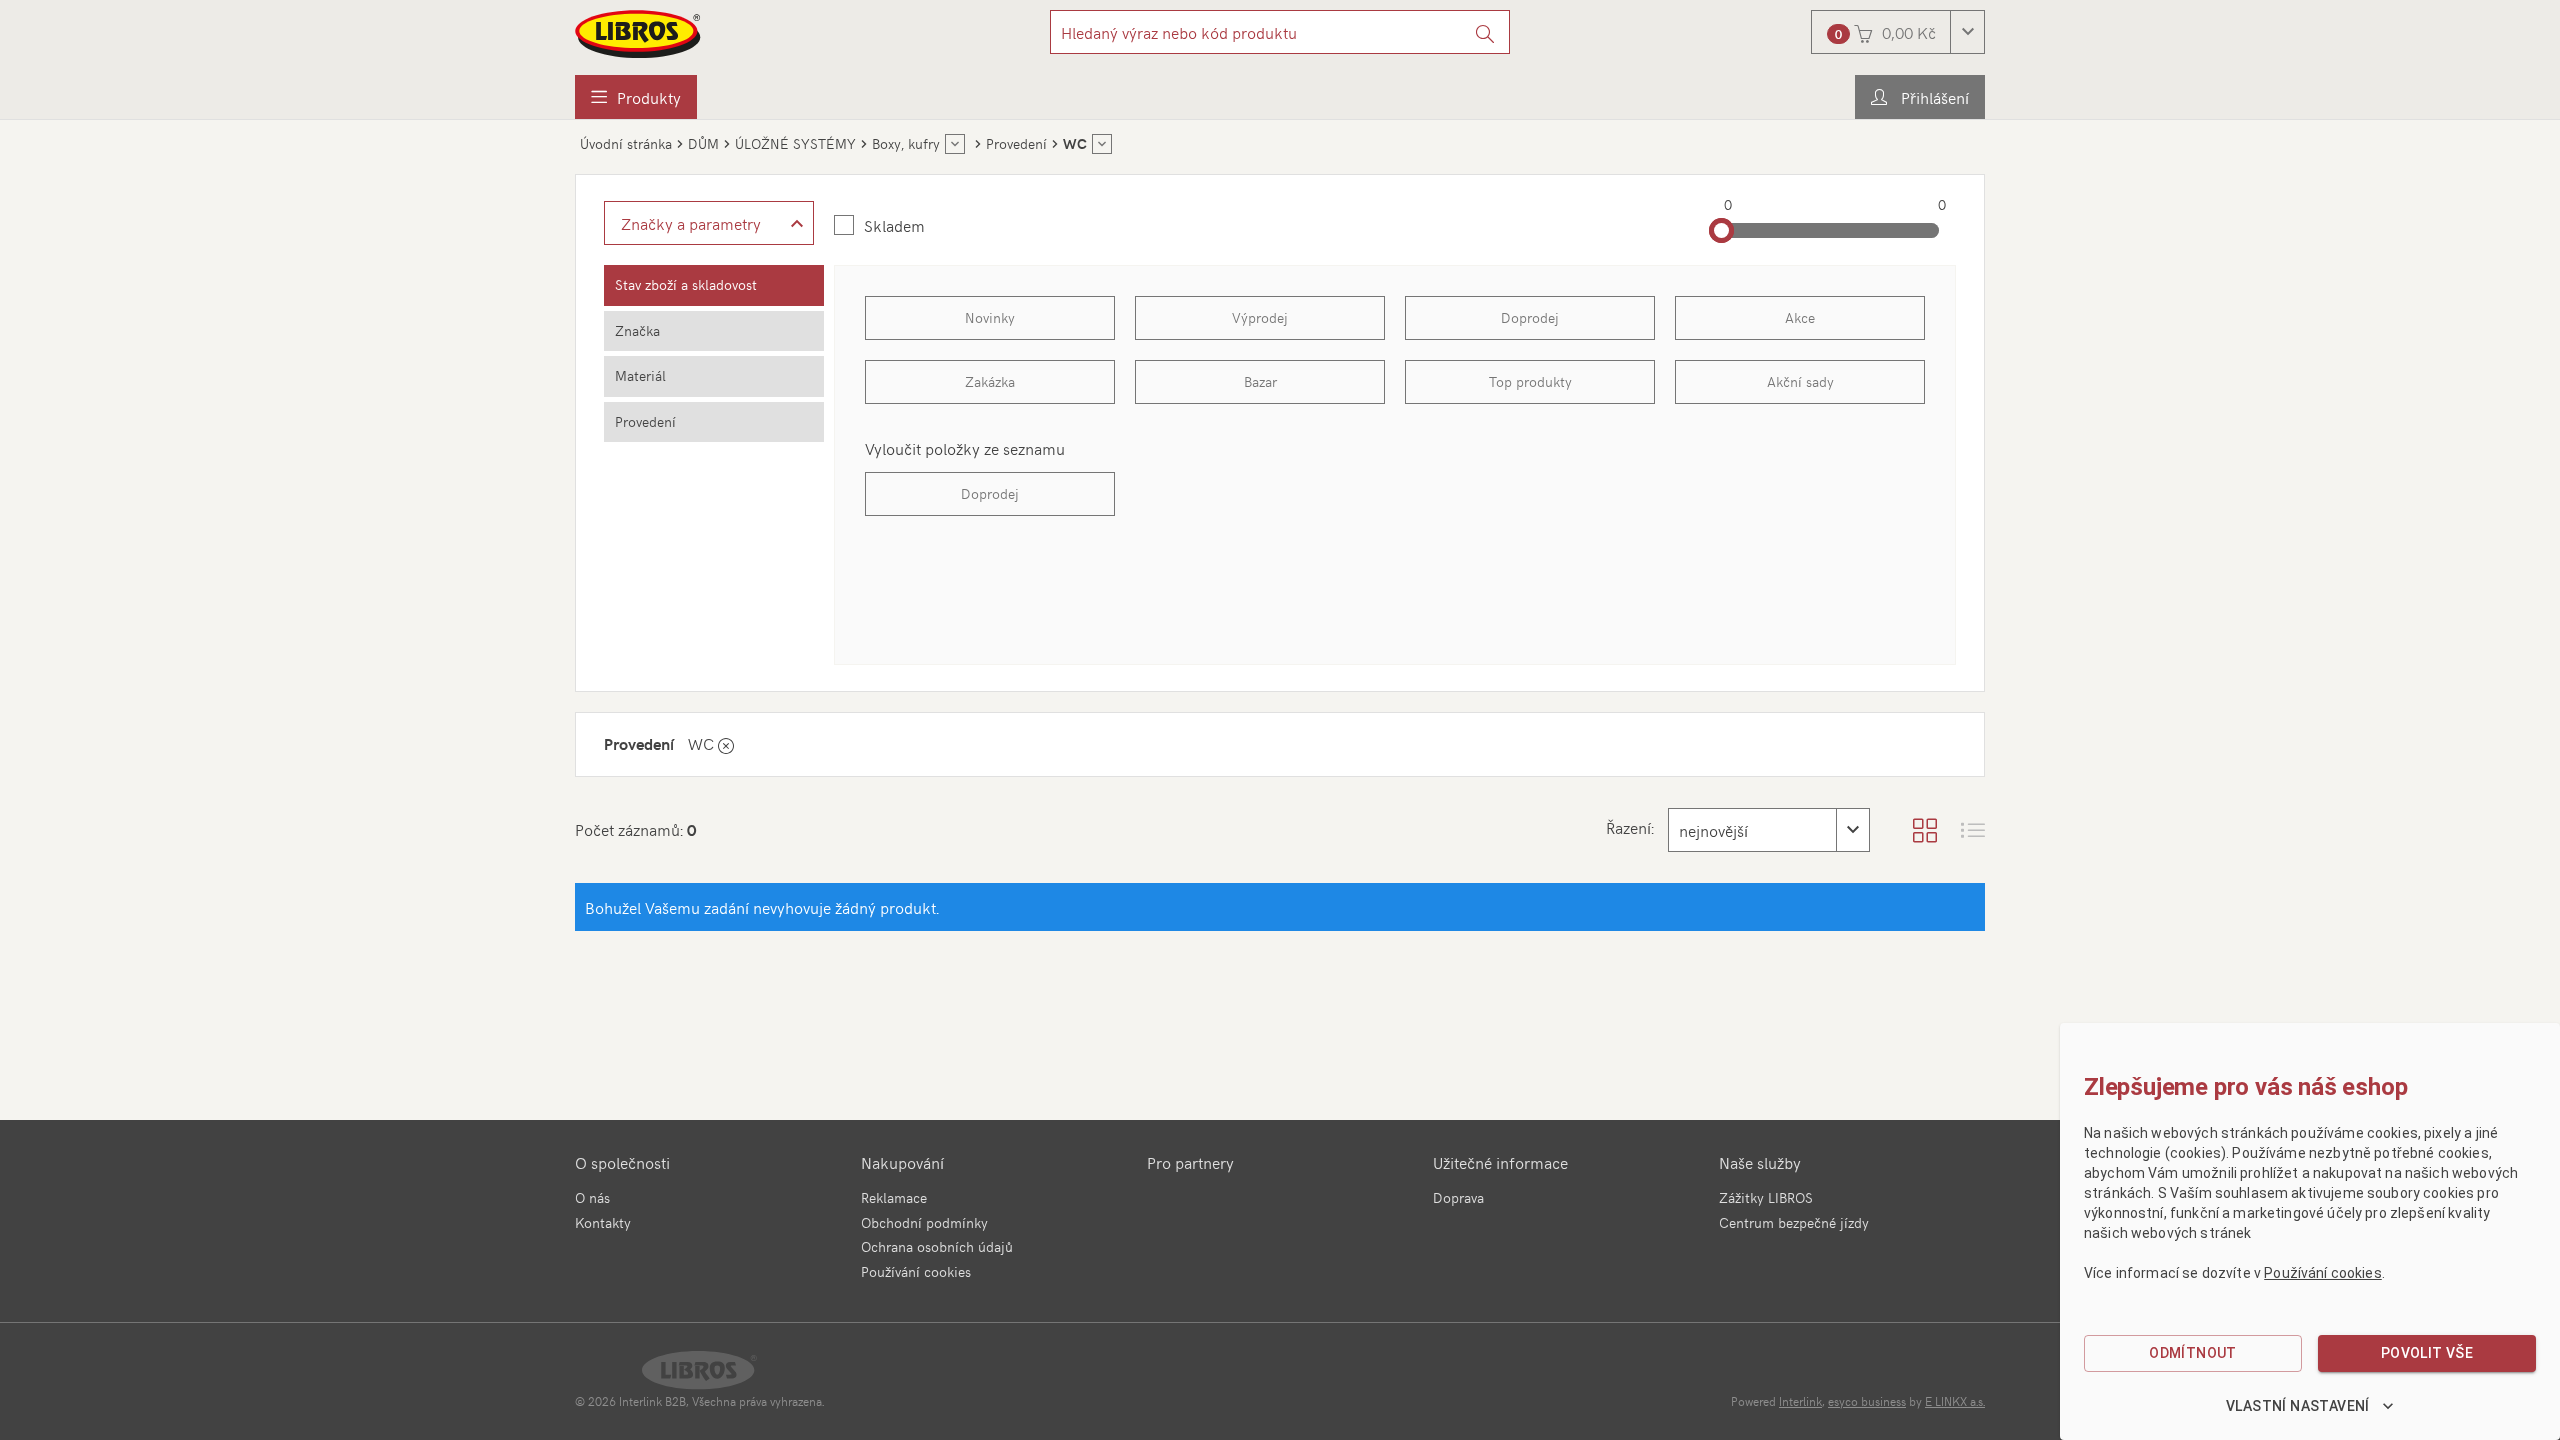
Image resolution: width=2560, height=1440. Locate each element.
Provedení (645, 421)
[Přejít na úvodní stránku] (639, 34)
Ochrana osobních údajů (937, 1246)
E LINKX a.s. (1955, 1401)
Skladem (894, 225)
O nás (592, 1197)
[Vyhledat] (1485, 32)
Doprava (1458, 1197)
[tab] (714, 285)
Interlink (1800, 1401)
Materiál (640, 375)
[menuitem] (636, 97)
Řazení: (1630, 827)
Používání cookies (916, 1271)
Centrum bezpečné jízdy (1794, 1222)
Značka (637, 330)
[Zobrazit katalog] (1925, 830)
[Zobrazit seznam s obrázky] (1973, 830)
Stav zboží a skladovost (686, 284)
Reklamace (894, 1197)
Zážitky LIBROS (1766, 1197)
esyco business (1867, 1401)
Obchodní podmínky (924, 1222)
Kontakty (603, 1222)
